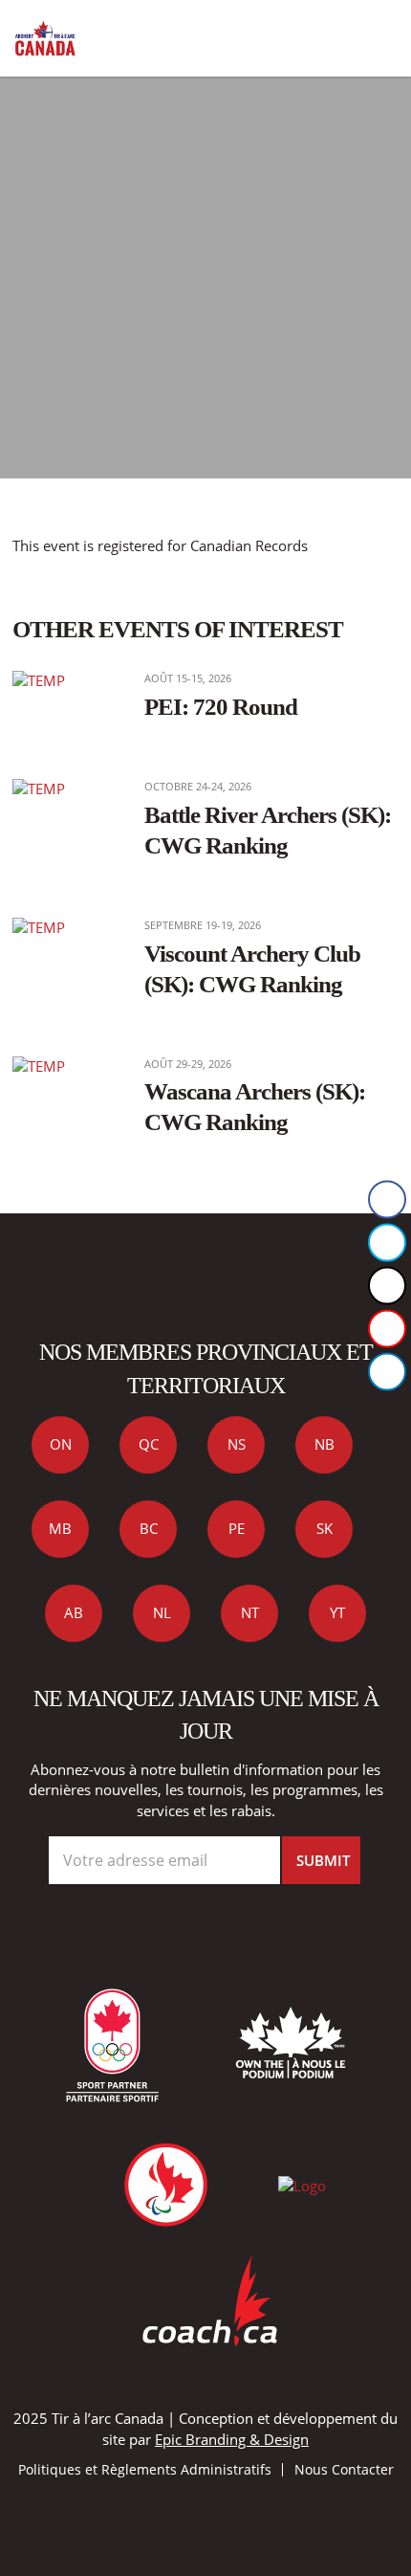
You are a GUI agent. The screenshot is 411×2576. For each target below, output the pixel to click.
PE (237, 1528)
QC (149, 1444)
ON (61, 1444)
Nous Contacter (344, 2469)
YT (337, 1612)
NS (237, 1444)
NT (250, 1612)
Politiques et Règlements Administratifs (145, 2469)
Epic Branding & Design (232, 2439)
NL (162, 1612)
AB (74, 1612)
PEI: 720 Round (221, 706)
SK (324, 1528)
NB (324, 1444)
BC (149, 1528)
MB (60, 1528)
